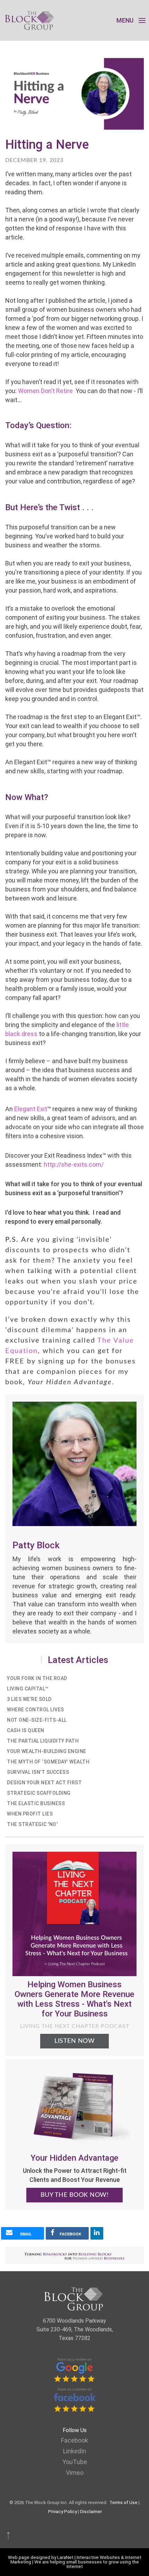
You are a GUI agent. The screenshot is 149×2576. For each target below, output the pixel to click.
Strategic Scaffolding (39, 1793)
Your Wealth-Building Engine (47, 1751)
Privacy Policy (63, 2512)
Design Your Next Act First (44, 1783)
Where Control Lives (36, 1710)
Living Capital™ (28, 1689)
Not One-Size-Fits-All (37, 1720)
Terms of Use (124, 2502)
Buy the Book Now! (75, 2195)
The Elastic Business (36, 1803)
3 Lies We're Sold (29, 1699)
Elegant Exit (31, 1109)
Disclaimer (91, 2512)
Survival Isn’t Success (38, 1772)
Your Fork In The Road (37, 1678)
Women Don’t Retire (45, 391)
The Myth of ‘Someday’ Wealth (48, 1762)
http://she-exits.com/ (74, 1164)
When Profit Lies (30, 1814)
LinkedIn (75, 2451)
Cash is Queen (26, 1730)
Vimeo (75, 2473)
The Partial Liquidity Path (43, 1741)
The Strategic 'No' (32, 1824)
